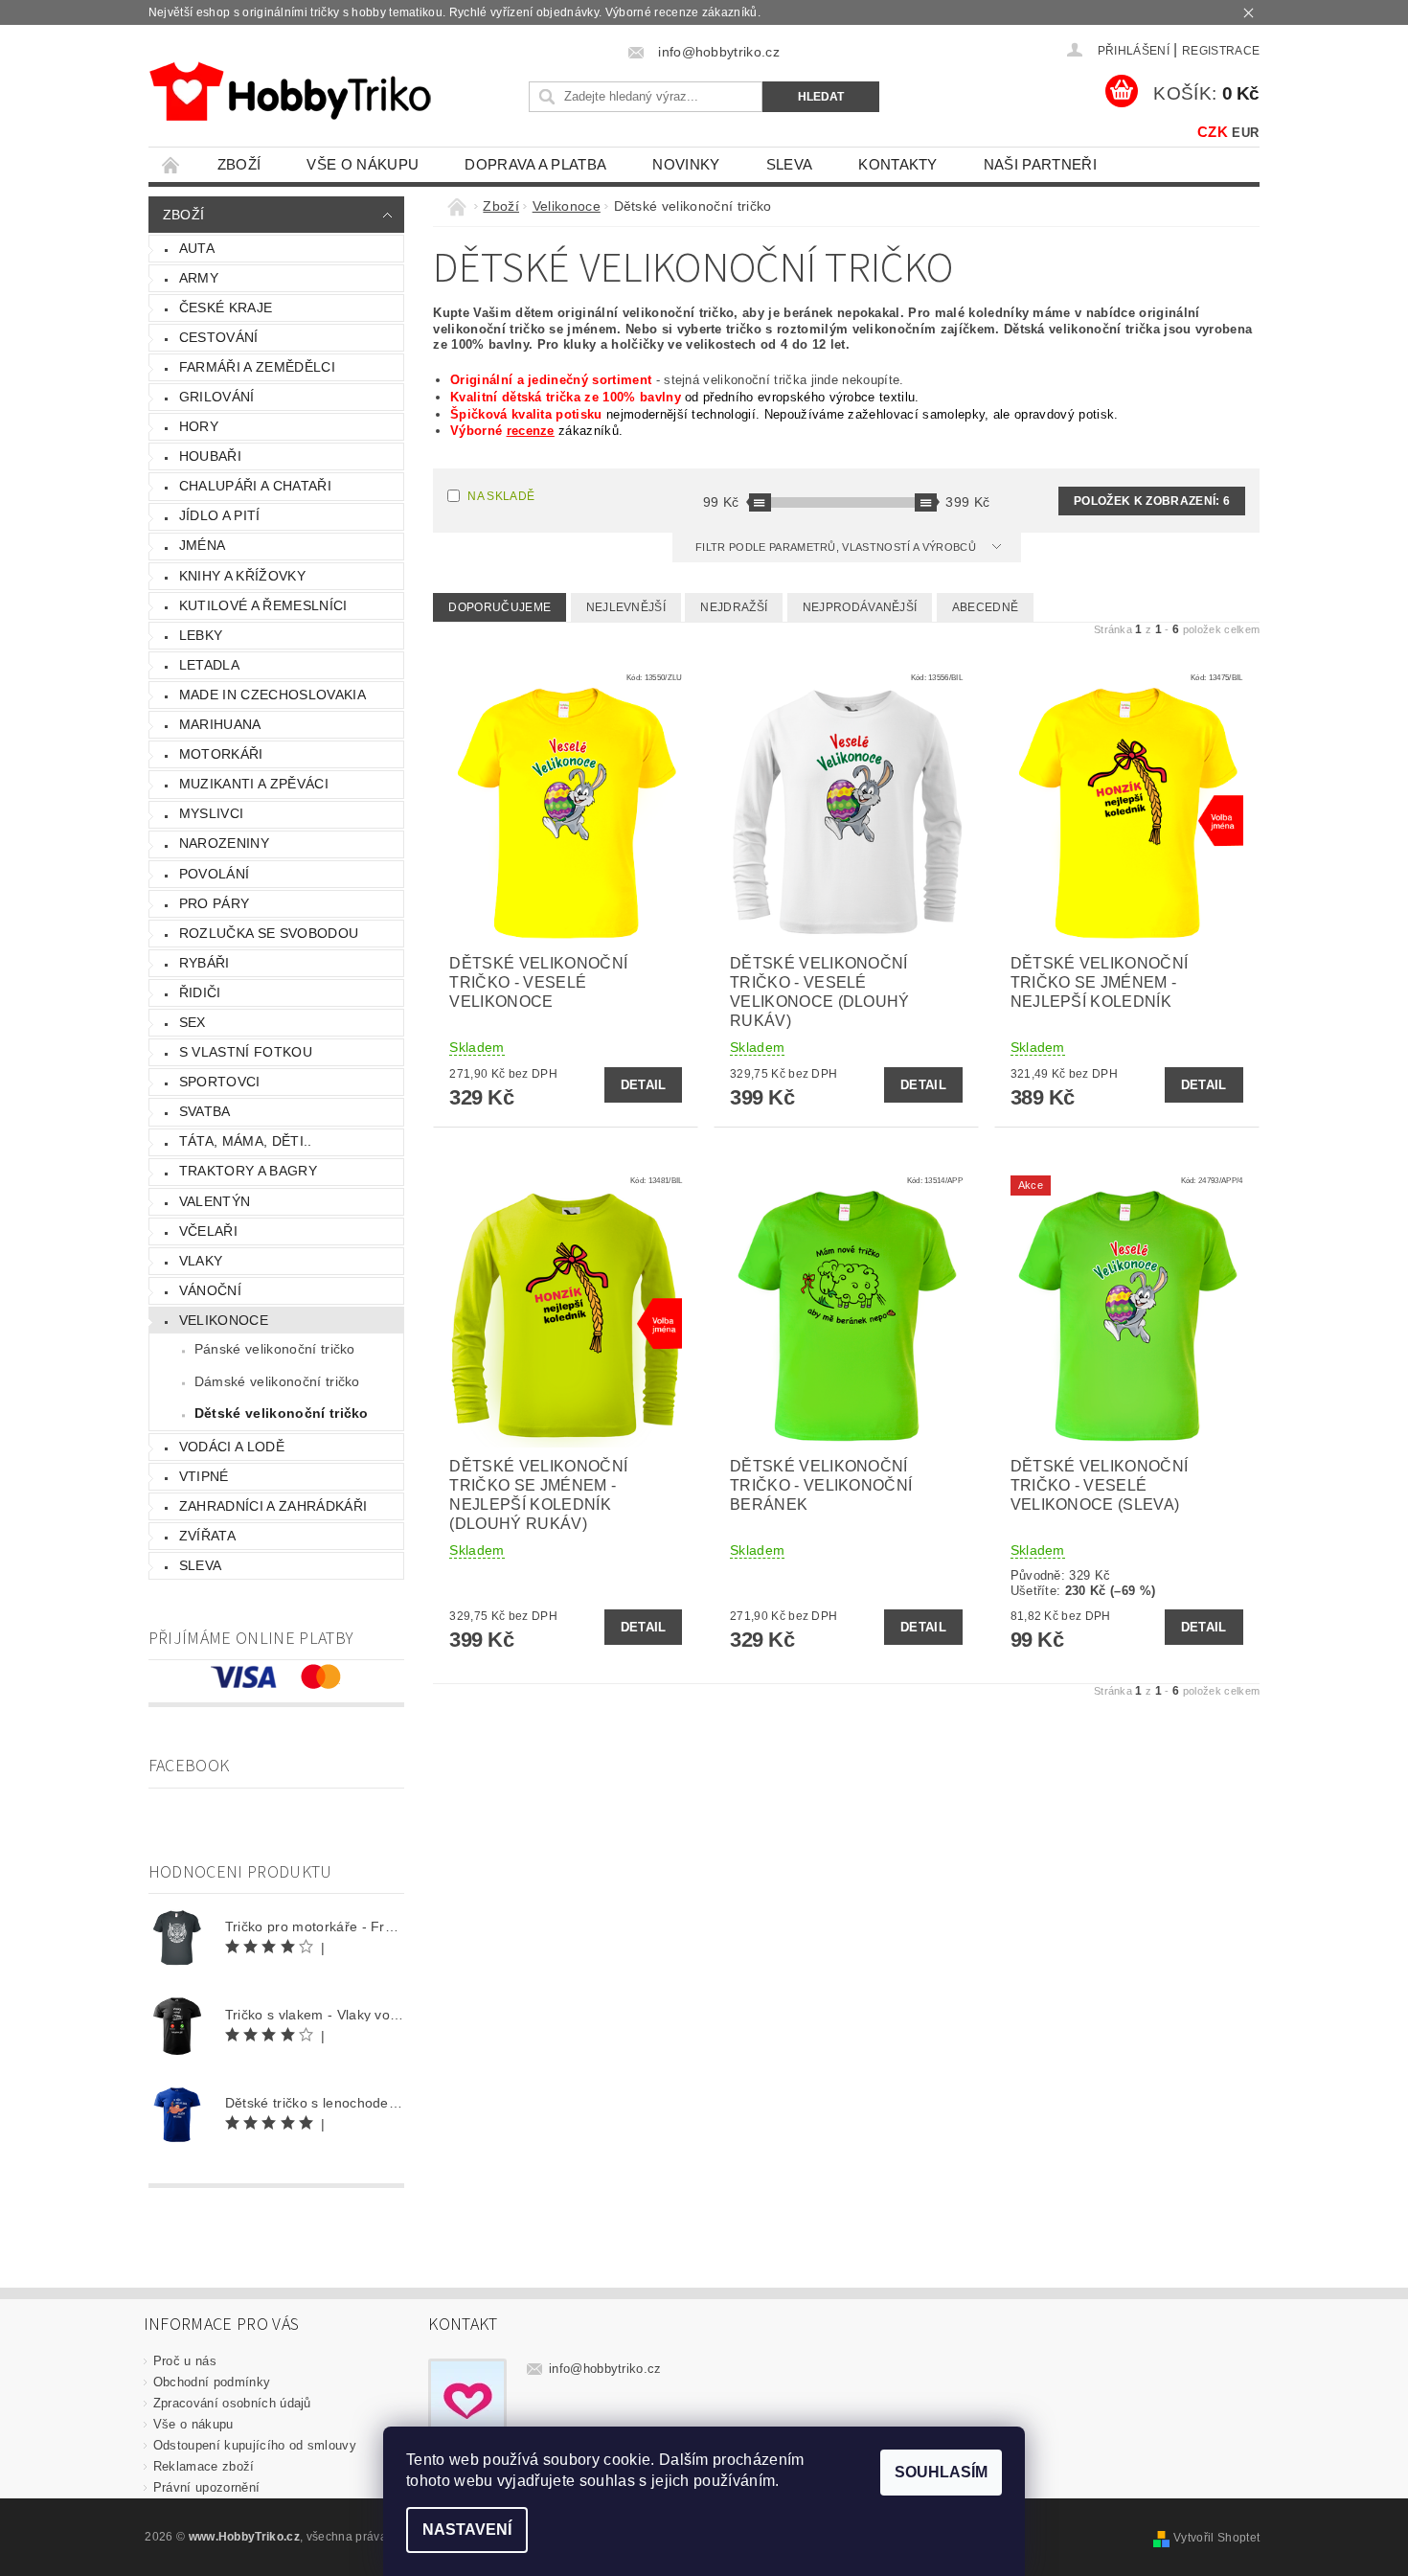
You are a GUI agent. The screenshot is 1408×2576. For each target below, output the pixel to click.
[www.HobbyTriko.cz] (290, 91)
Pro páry (215, 903)
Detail (644, 1085)
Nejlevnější (626, 607)
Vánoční (210, 1290)
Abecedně (986, 607)
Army (199, 278)
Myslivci (212, 813)
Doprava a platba (535, 164)
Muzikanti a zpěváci (254, 784)
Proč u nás (185, 2361)
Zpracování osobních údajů (232, 2403)
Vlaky (201, 1261)
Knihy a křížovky (242, 576)
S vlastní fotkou (246, 1052)
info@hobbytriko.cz (605, 2369)
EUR (1245, 133)
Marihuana (220, 724)
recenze (531, 431)
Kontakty (898, 164)
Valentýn (215, 1201)
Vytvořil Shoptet (1216, 2538)
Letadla (209, 665)
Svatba (205, 1111)
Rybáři (204, 963)
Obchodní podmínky (212, 2382)
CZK (1213, 132)
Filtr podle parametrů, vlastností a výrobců (837, 547)
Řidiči (200, 992)
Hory (199, 426)
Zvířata (207, 1536)
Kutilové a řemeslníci (263, 605)
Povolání (215, 874)
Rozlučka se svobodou (269, 933)
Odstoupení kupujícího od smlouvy (255, 2445)
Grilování (217, 397)
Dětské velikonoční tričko (282, 1413)
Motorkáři (221, 754)
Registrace (1221, 51)
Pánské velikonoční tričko (275, 1349)
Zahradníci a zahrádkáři (273, 1506)
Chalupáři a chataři (255, 486)
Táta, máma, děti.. (246, 1141)
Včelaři (208, 1231)
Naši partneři (1040, 164)
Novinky (686, 164)
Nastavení (467, 2530)
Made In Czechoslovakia (273, 695)
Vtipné (204, 1476)
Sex (193, 1022)
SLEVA (790, 164)
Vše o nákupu (363, 164)
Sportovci (220, 1082)
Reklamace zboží (204, 2466)
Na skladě (501, 496)
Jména (203, 545)
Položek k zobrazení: (1152, 501)
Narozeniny (224, 843)
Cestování (219, 337)
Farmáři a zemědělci (257, 367)
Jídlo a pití (220, 515)
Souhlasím (941, 2472)
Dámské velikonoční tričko (277, 1381)
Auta (197, 248)
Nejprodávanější (860, 607)
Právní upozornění (206, 2487)
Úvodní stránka (171, 164)
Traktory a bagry (248, 1171)
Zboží (239, 164)
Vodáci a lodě (232, 1447)
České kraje (226, 308)
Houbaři (210, 456)
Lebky (201, 635)
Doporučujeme (500, 607)
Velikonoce (224, 1320)
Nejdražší (734, 607)
